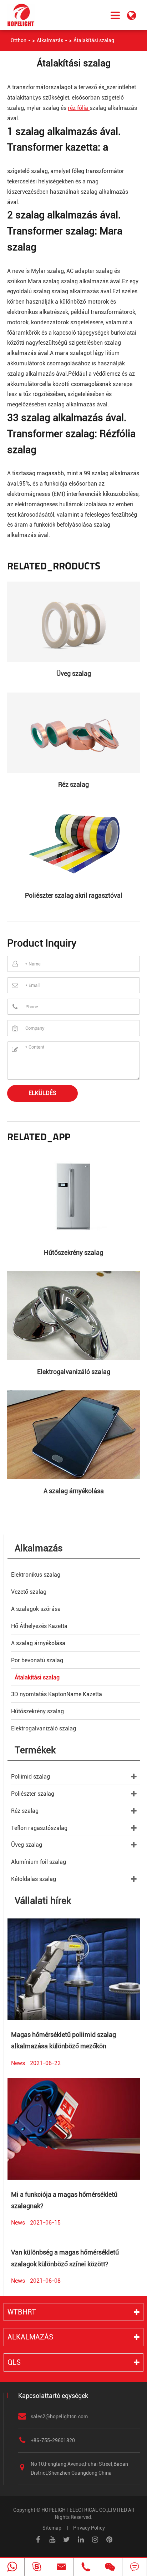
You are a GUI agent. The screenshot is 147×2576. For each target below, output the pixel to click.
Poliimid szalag (31, 1777)
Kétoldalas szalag (34, 1879)
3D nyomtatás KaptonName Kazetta (57, 1694)
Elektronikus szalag (36, 1575)
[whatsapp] (12, 2567)
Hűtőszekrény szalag (73, 1252)
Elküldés (42, 1093)
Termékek (35, 1750)
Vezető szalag (29, 1592)
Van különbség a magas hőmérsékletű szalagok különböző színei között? (65, 2258)
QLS (14, 2362)
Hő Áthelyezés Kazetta (39, 1626)
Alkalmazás (50, 40)
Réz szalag (73, 784)
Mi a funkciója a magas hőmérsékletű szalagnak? (64, 2200)
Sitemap (52, 2528)
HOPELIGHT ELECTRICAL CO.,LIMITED (84, 2510)
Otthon (19, 40)
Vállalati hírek (43, 1901)
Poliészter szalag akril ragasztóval (74, 895)
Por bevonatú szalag (37, 1660)
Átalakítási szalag (94, 40)
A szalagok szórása (36, 1609)
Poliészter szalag (33, 1794)
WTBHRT (22, 2312)
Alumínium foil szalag (39, 1862)
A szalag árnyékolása (74, 1491)
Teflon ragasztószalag (39, 1828)
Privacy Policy (89, 2528)
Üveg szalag (74, 673)
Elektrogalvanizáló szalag (74, 1372)
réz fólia (79, 108)
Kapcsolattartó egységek (53, 2396)
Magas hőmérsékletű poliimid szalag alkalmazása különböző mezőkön (64, 2040)
